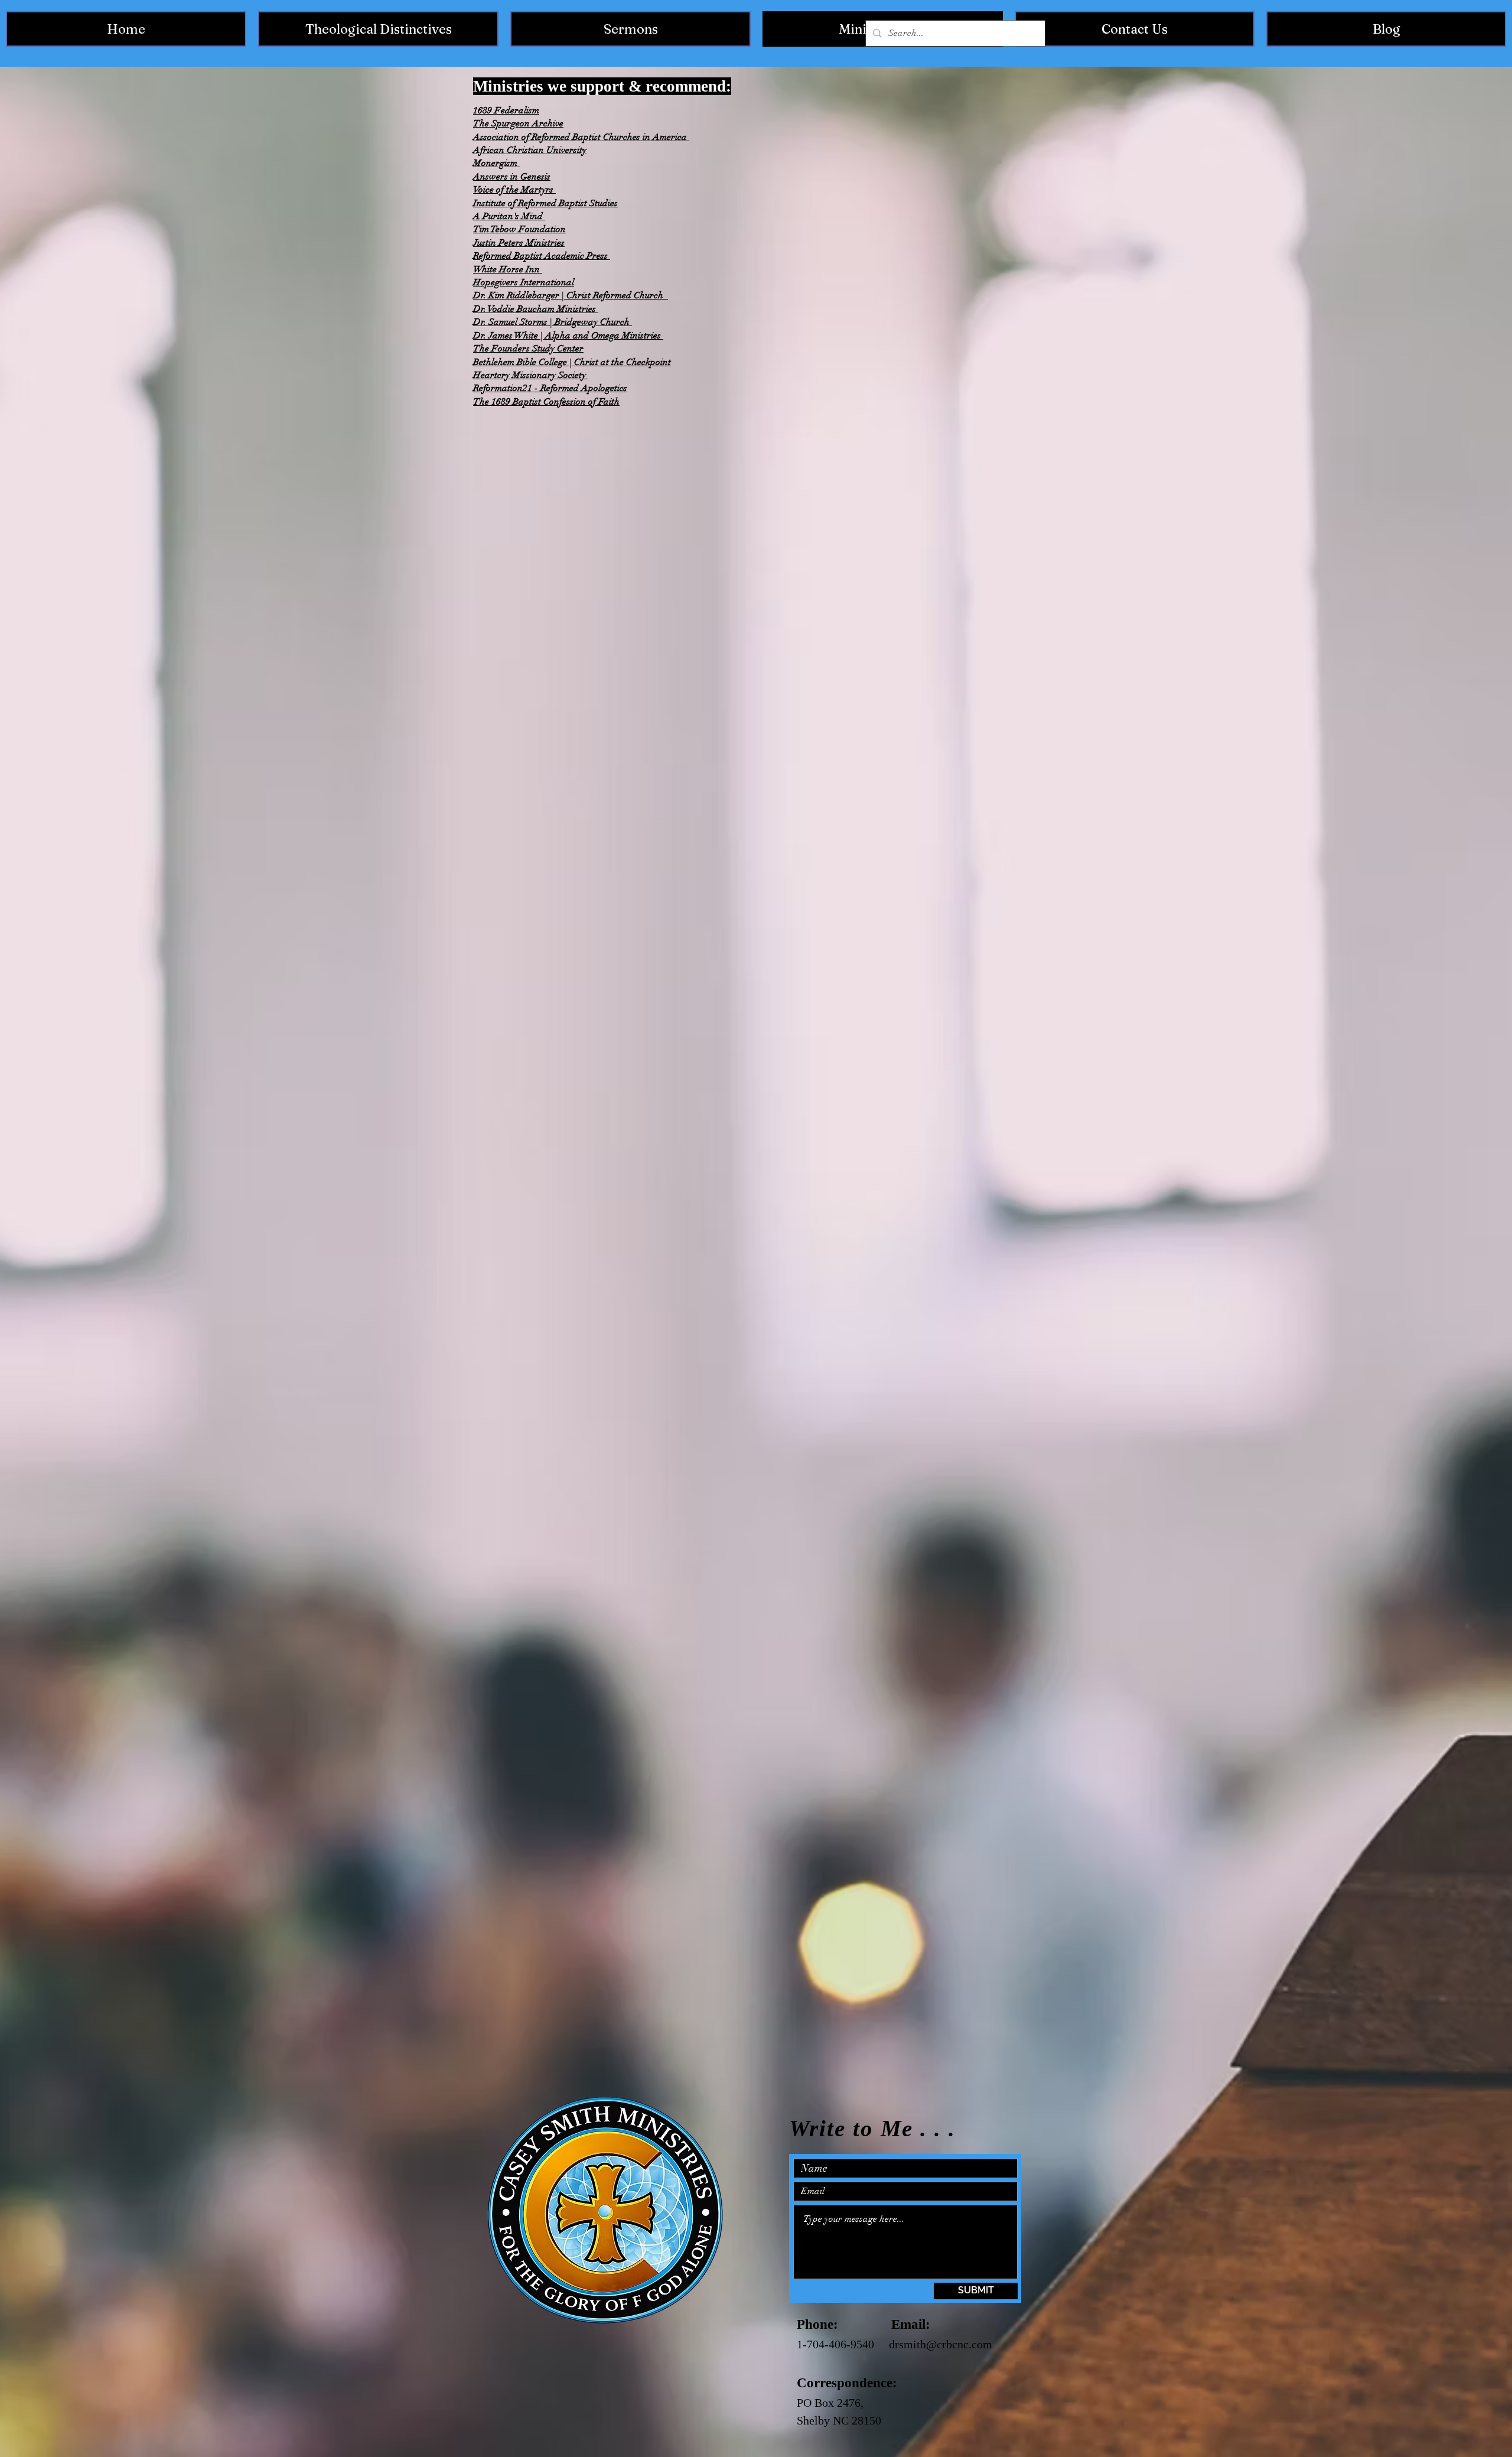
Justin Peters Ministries (519, 243)
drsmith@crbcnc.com (941, 2344)
